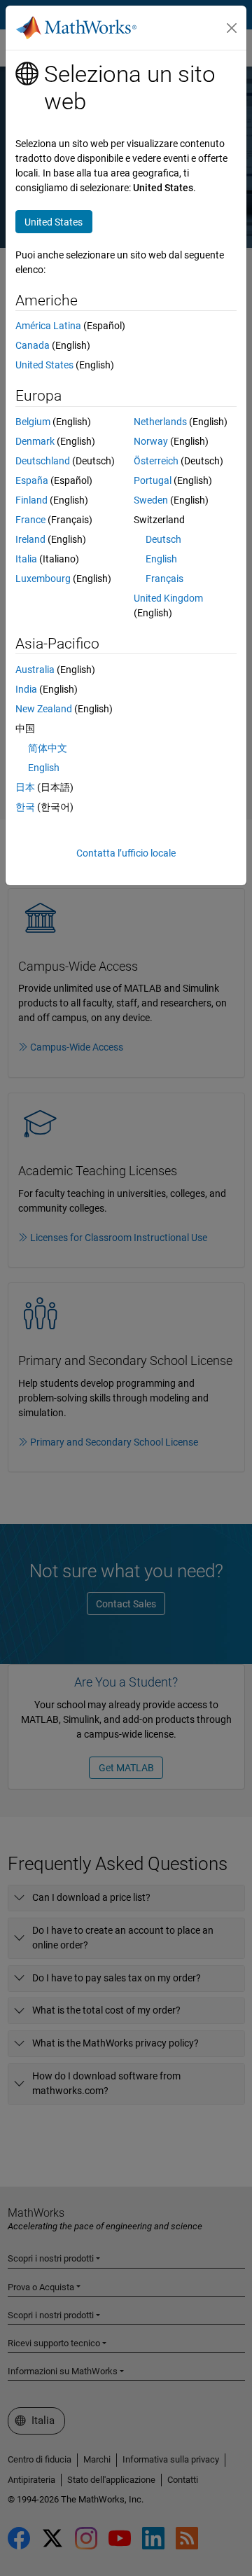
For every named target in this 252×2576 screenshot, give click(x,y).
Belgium (33, 422)
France (30, 520)
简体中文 (48, 748)
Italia (26, 559)
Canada (33, 345)
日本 (25, 787)
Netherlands (160, 422)
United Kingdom (168, 598)
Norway (151, 441)
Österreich (156, 461)
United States (44, 365)
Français (164, 579)
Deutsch (163, 539)
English (161, 559)
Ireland (30, 539)
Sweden (151, 500)
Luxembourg (43, 579)
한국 (25, 807)
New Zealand (44, 709)
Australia (35, 670)
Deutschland (43, 461)
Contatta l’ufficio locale (126, 853)
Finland (31, 500)
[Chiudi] (232, 28)
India (26, 689)
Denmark (35, 441)
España (32, 480)
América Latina (48, 326)
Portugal (153, 480)
